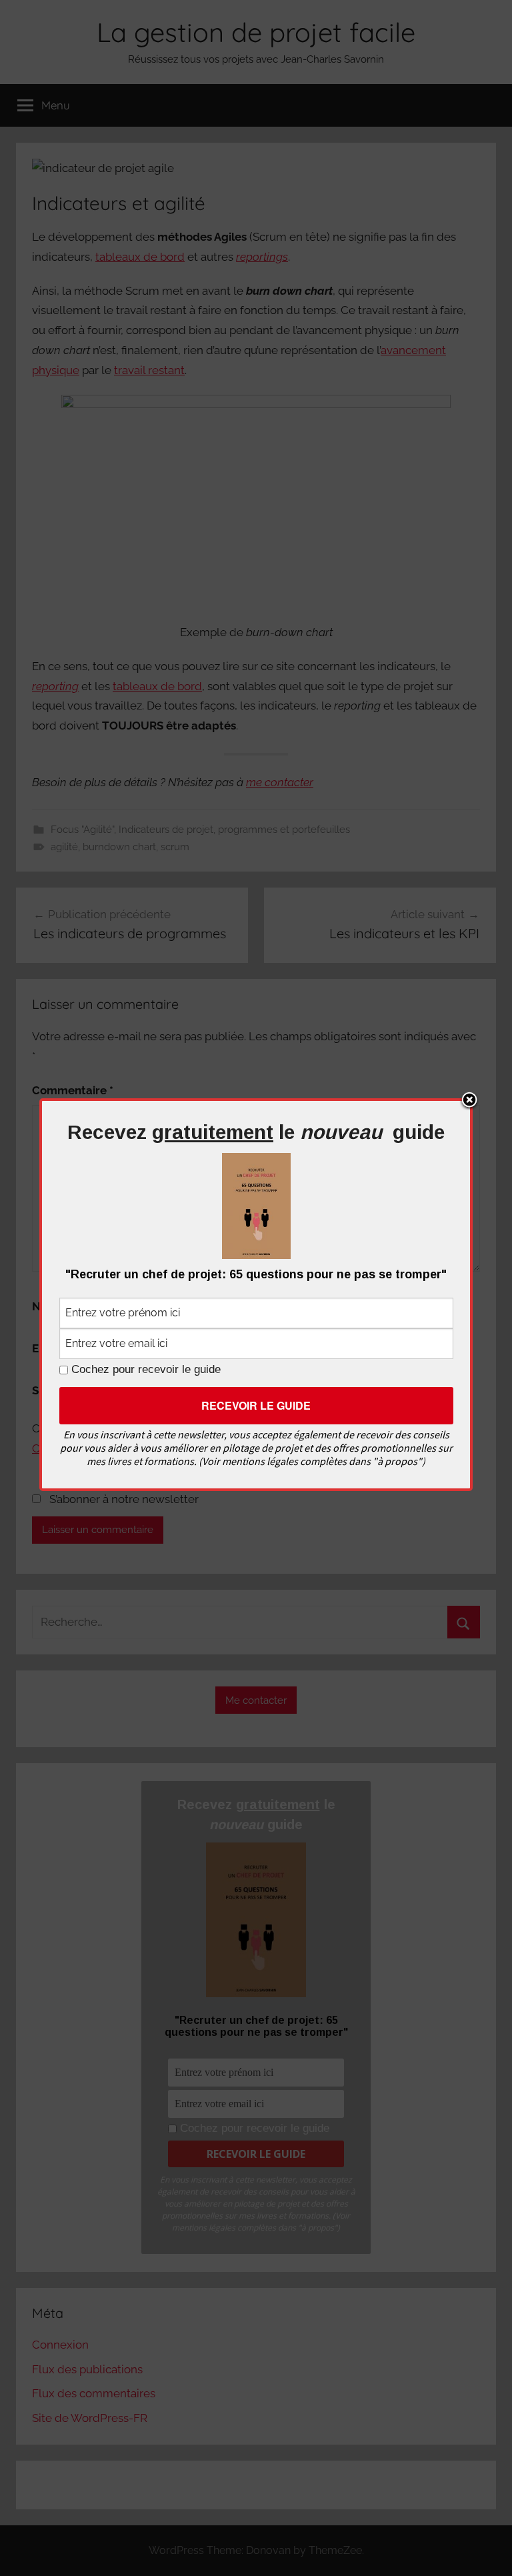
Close (469, 1101)
